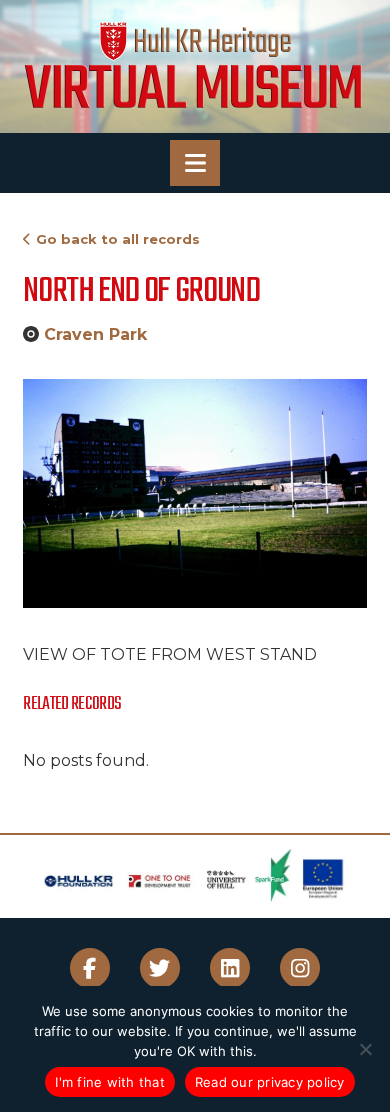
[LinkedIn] (230, 968)
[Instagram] (300, 968)
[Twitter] (160, 968)
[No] (365, 1049)
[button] (195, 163)
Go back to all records (118, 239)
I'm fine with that (110, 1082)
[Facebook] (90, 968)
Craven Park (95, 334)
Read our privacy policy (270, 1082)
